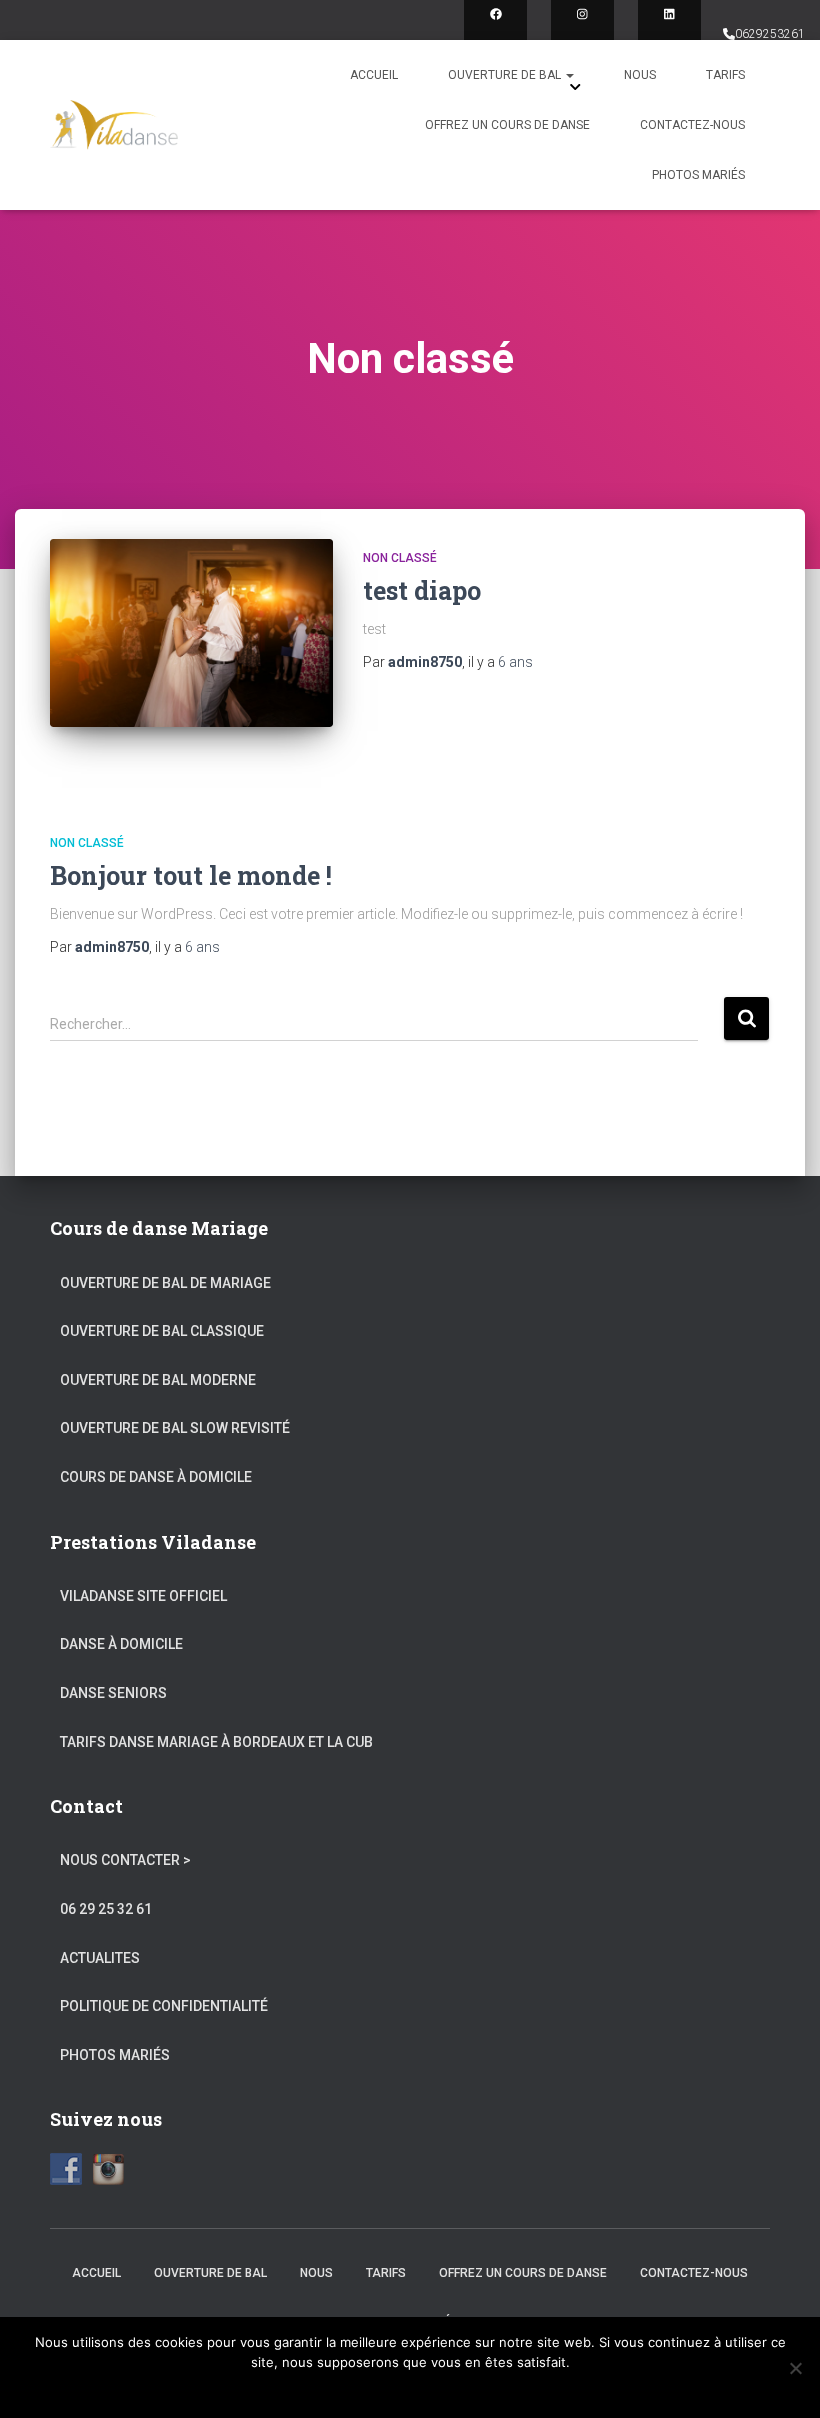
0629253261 (770, 34)
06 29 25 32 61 (106, 1909)
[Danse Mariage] (114, 125)
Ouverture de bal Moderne (158, 1380)
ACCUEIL (374, 75)
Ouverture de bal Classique (162, 1331)
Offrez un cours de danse (507, 125)
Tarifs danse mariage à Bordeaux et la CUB (216, 1742)
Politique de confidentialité (164, 2006)
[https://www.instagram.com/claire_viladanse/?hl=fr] (582, 31)
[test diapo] (191, 633)
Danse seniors (113, 1693)
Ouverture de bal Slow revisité (175, 1428)
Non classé (400, 558)
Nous (640, 75)
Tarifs (725, 75)
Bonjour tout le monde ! (191, 875)
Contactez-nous (692, 125)
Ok (410, 2388)
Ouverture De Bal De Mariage (165, 1283)
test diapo (422, 590)
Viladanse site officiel (143, 1596)
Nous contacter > (125, 1860)
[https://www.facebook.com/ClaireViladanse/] (495, 31)
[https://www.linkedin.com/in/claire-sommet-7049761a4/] (669, 31)
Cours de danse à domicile (156, 1477)
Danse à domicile (121, 1644)
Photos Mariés (698, 175)
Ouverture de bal (506, 75)
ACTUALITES (100, 1958)
